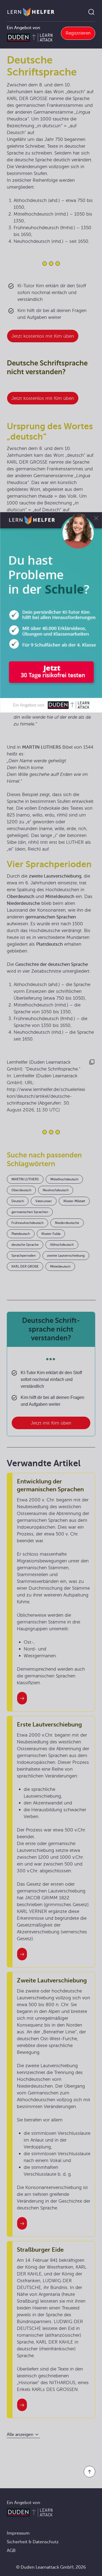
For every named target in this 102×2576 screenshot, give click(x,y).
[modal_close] (96, 518)
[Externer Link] (51, 612)
